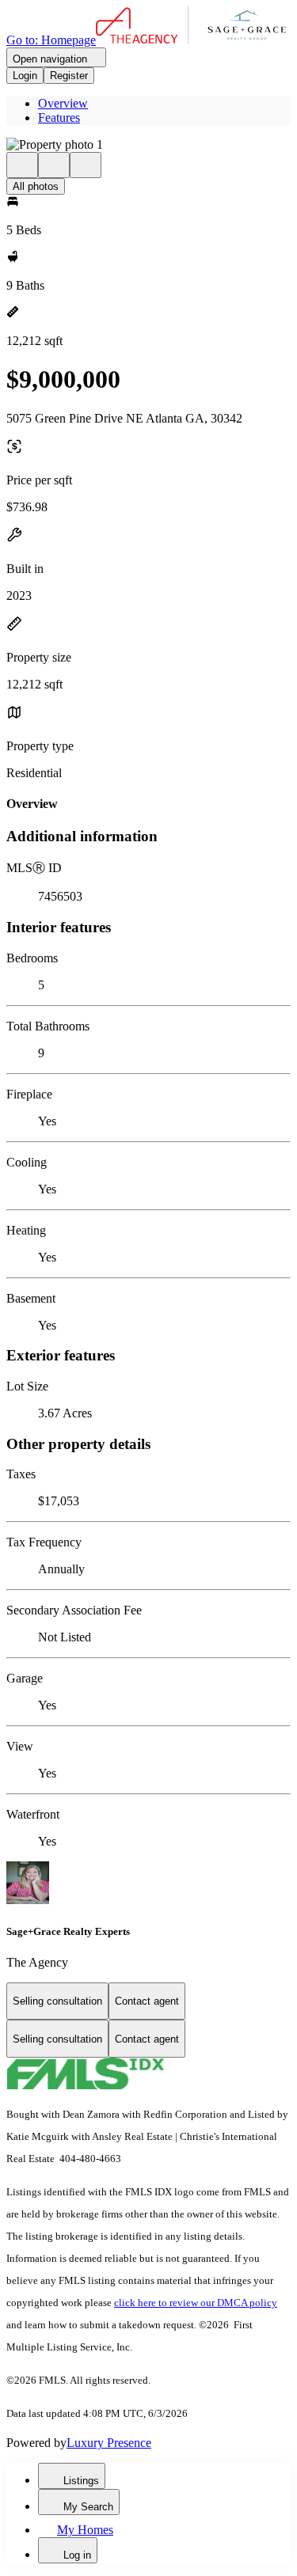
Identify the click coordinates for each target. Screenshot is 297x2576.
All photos (36, 186)
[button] (148, 145)
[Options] (22, 165)
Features (59, 118)
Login (25, 76)
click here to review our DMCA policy (196, 2303)
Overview (63, 103)
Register (69, 76)
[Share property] (86, 165)
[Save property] (54, 165)
